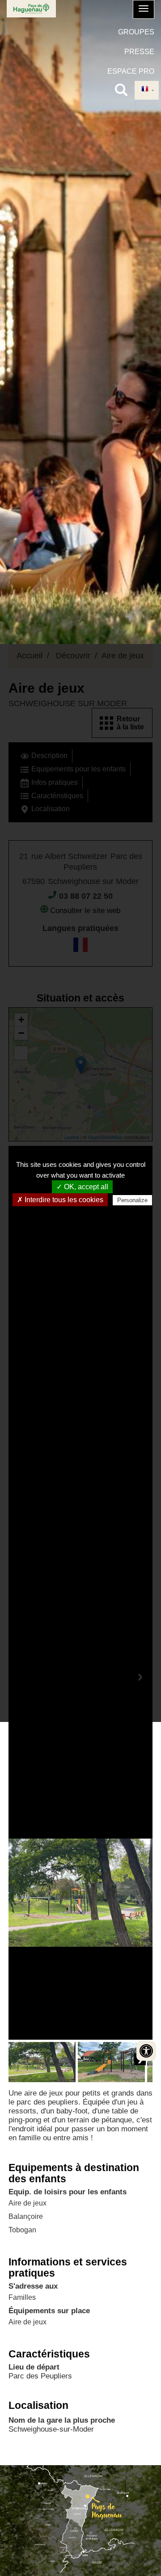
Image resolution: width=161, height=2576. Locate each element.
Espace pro (131, 71)
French (147, 90)
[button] (144, 9)
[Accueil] (31, 9)
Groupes (136, 32)
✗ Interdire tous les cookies (60, 1200)
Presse (139, 52)
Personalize (132, 1200)
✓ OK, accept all (82, 1187)
